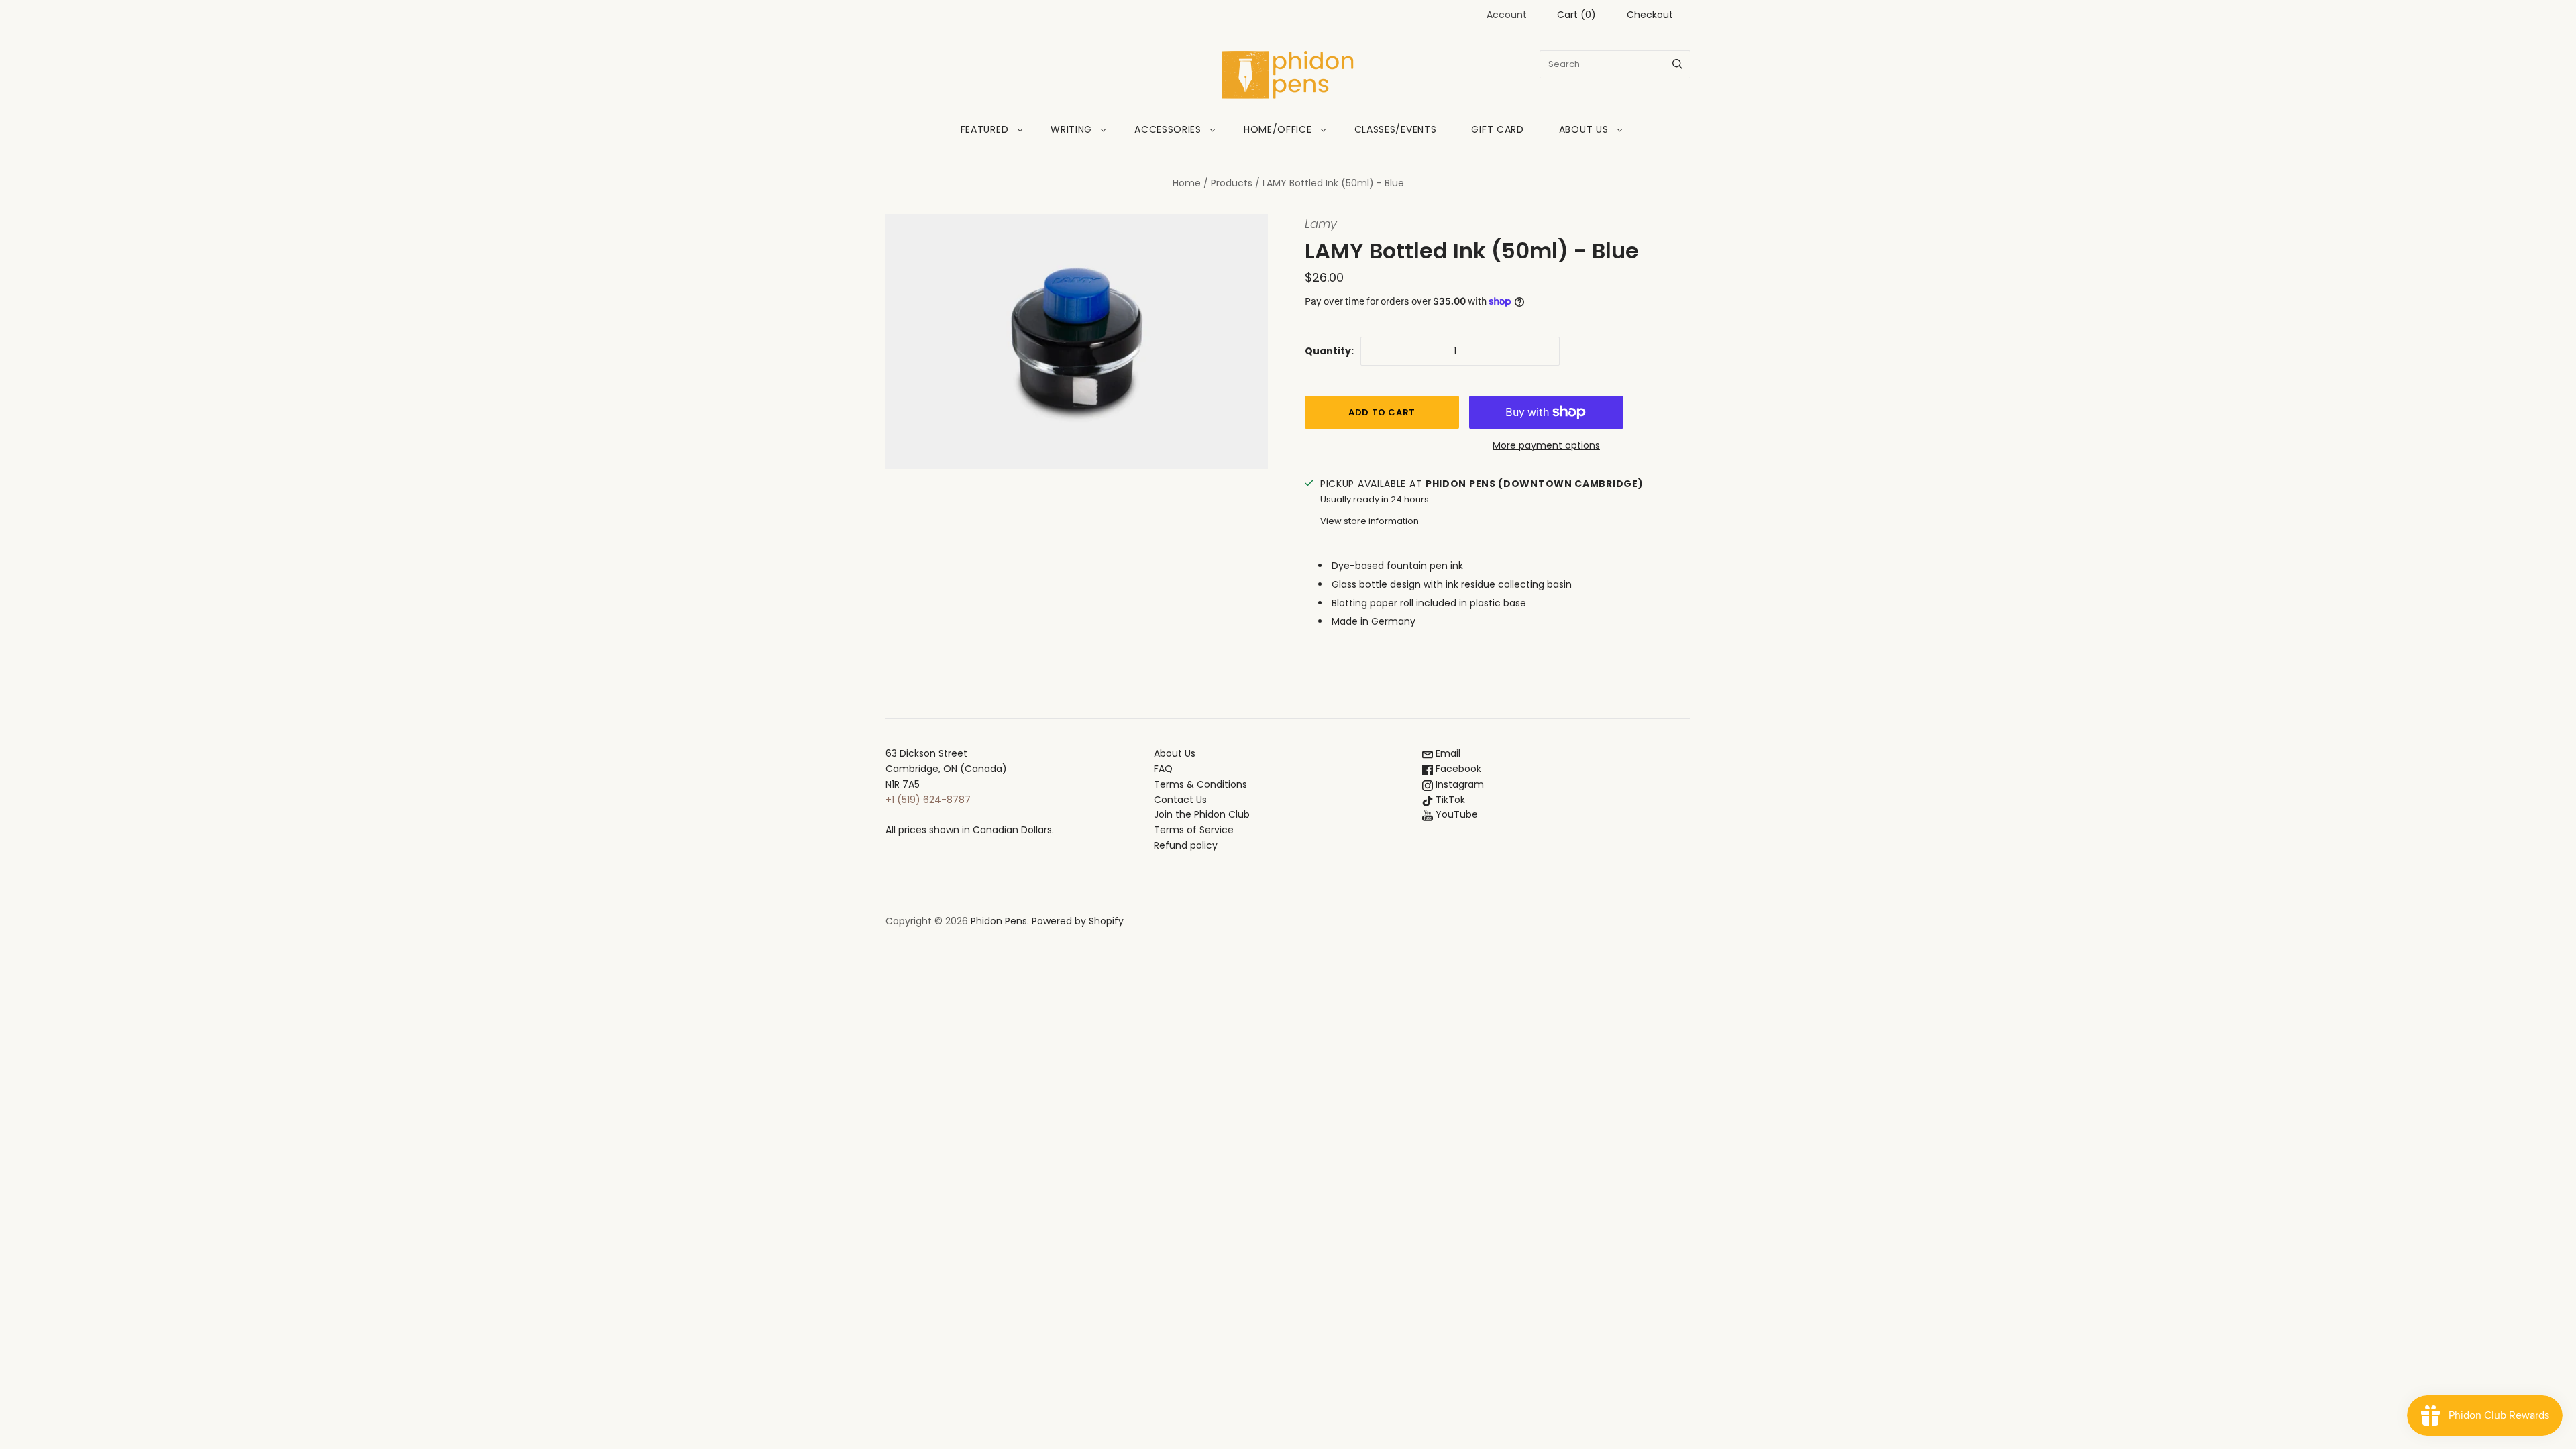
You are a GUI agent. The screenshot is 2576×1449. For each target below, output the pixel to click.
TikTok (1449, 800)
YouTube (1455, 814)
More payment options (1546, 445)
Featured (985, 129)
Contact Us (1180, 800)
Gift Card (1497, 129)
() (1576, 15)
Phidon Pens (999, 921)
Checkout (1650, 15)
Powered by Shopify (1078, 921)
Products (1232, 183)
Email (1447, 753)
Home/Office (1278, 129)
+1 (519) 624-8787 (928, 800)
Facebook (1457, 769)
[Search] (1677, 64)
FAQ (1163, 769)
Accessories (1168, 129)
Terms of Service (1194, 830)
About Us (1584, 129)
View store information (1370, 521)
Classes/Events (1396, 129)
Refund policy (1186, 845)
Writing (1071, 129)
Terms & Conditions (1200, 784)
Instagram (1458, 784)
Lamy (1321, 224)
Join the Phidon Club (1202, 814)
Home (1187, 183)
